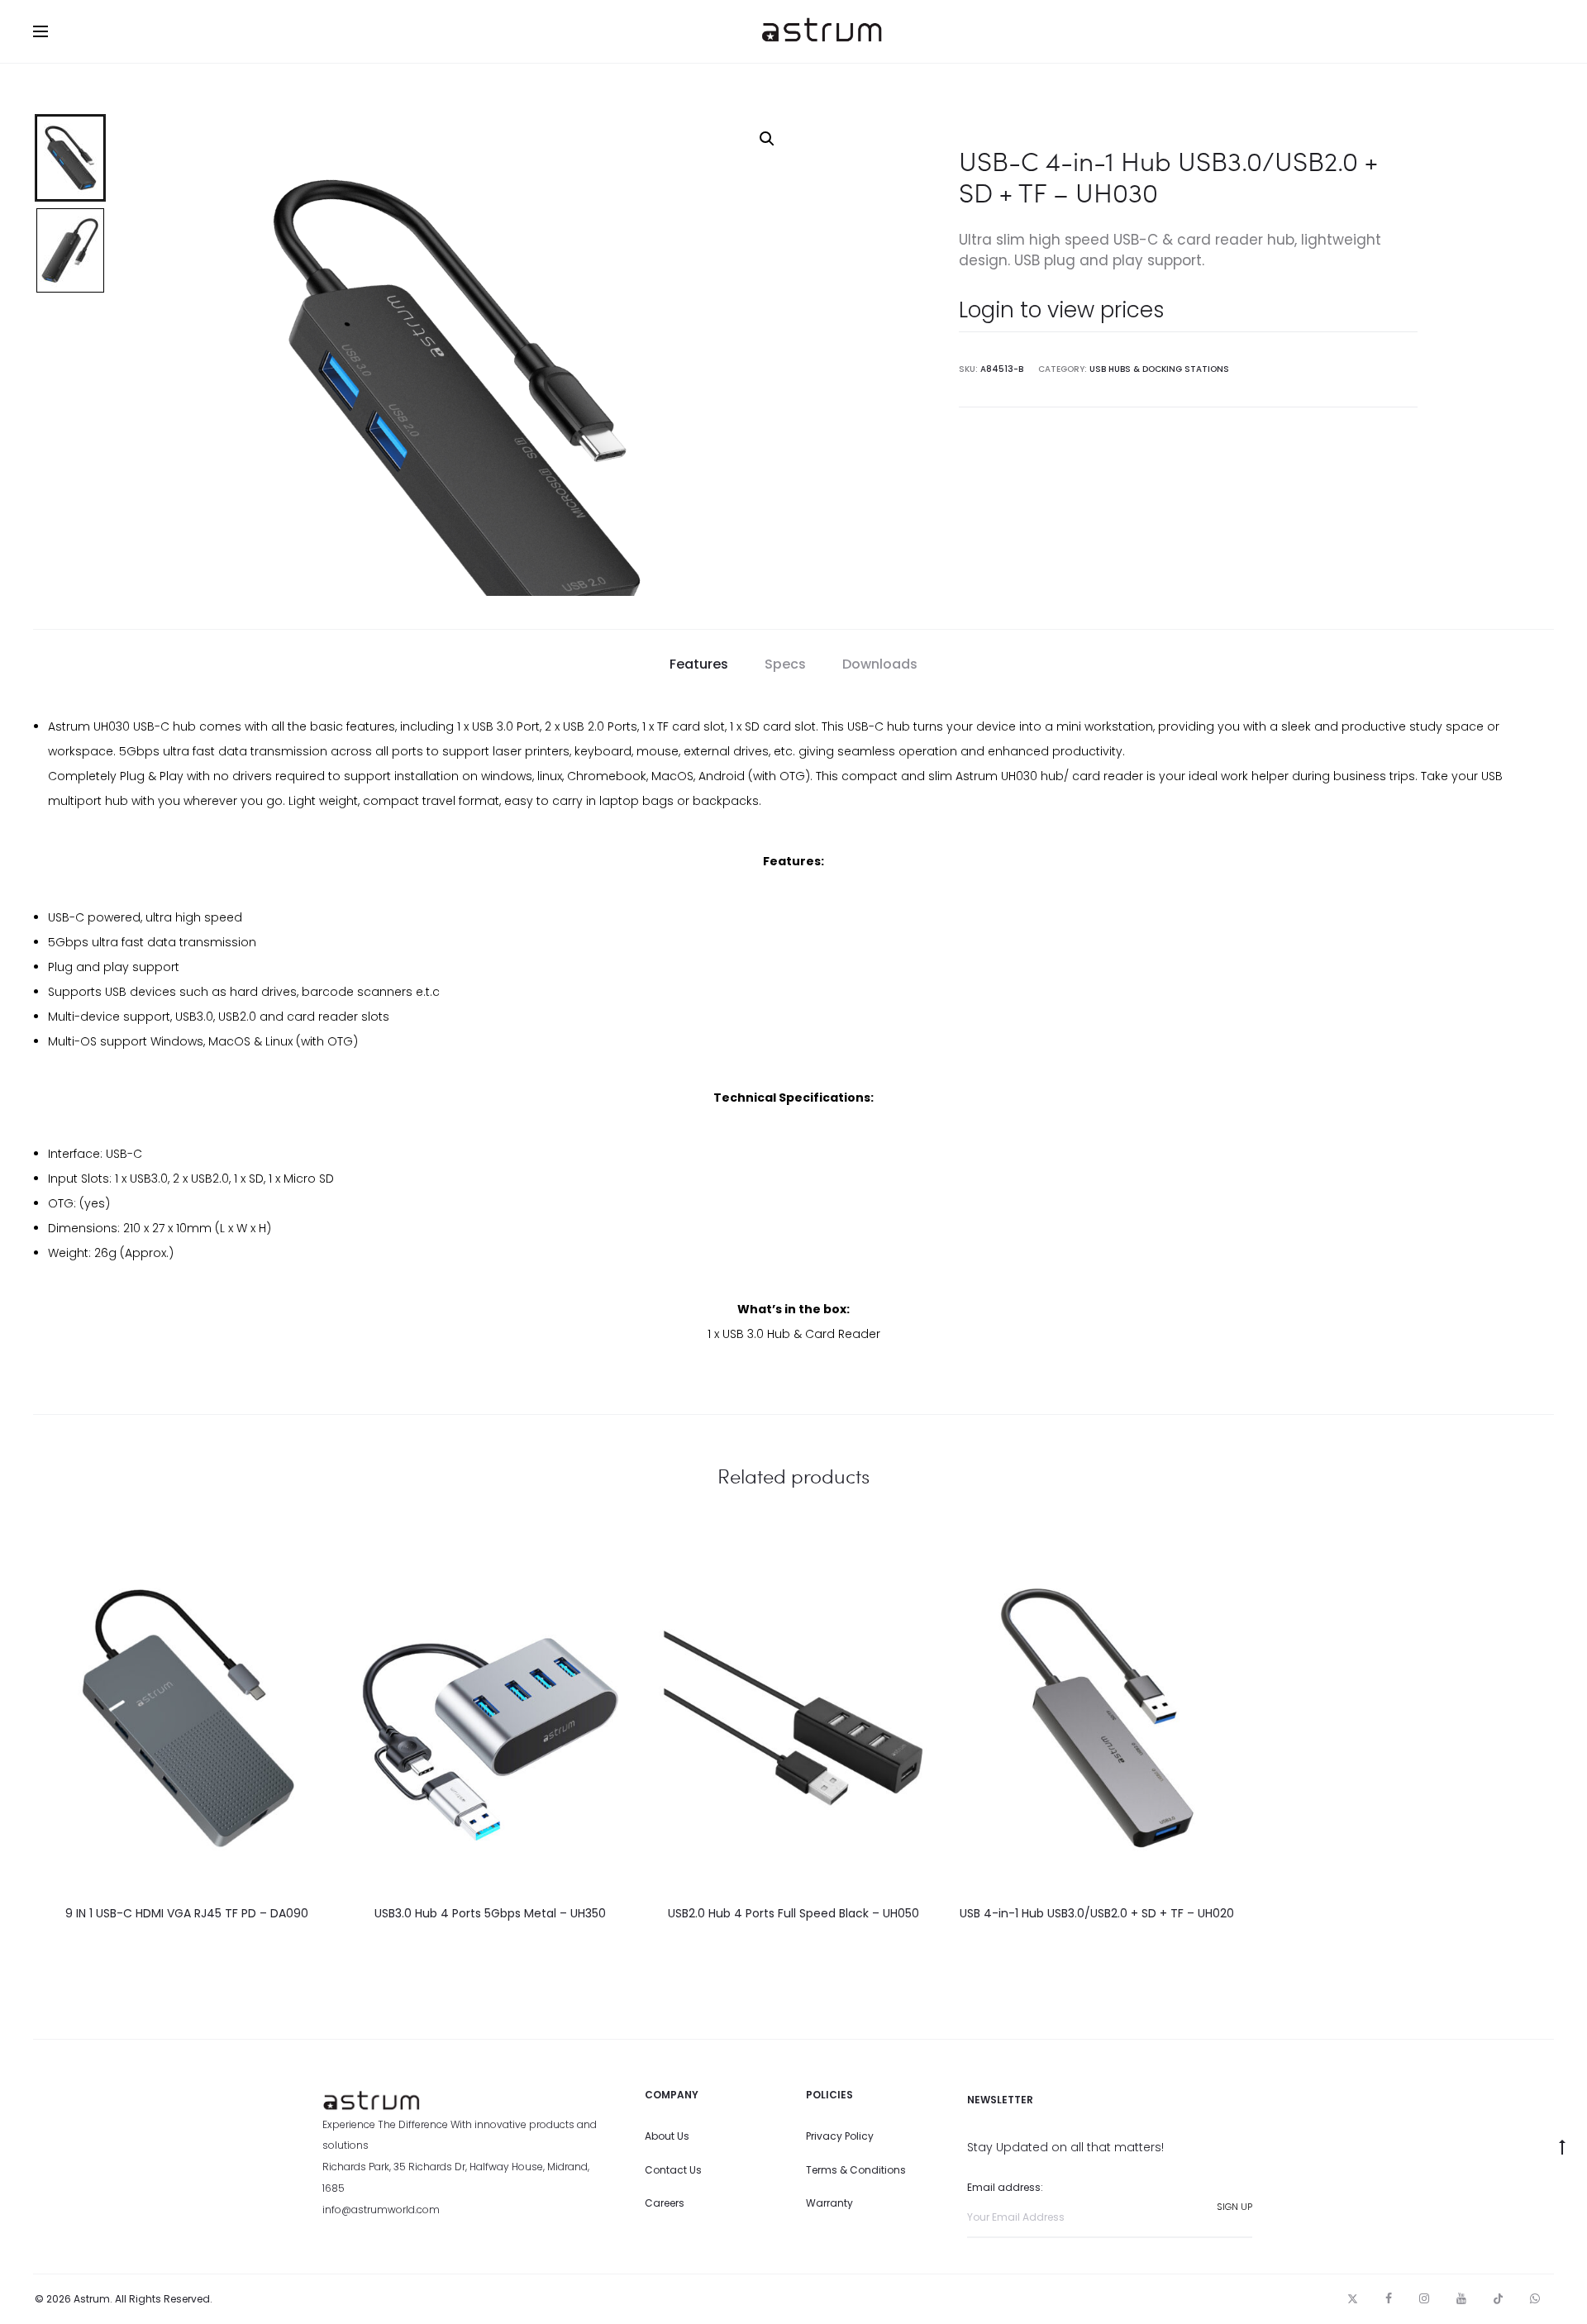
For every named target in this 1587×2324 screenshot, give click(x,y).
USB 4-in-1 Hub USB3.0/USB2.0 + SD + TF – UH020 (1097, 1913)
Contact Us (673, 2170)
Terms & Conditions (856, 2170)
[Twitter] (1353, 2298)
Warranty (829, 2203)
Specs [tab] (785, 664)
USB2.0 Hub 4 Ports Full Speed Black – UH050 (793, 1913)
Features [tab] (699, 664)
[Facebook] (1389, 2298)
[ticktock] (1498, 2298)
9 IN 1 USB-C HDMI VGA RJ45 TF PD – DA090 (187, 1913)
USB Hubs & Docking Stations (1159, 369)
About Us (667, 2136)
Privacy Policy (840, 2136)
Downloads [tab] (880, 664)
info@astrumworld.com (381, 2210)
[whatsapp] (1535, 2298)
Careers (665, 2203)
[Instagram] (1424, 2298)
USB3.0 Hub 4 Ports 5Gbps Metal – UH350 (490, 1913)
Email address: (1005, 2187)
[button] (767, 139)
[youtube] (1461, 2298)
